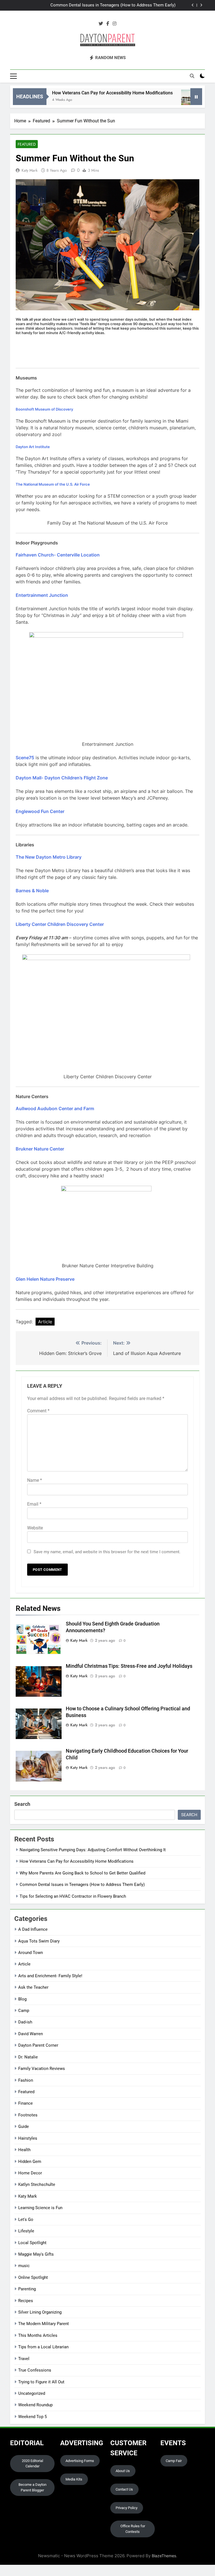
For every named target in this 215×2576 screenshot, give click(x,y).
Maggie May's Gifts (36, 2254)
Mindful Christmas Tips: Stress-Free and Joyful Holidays (129, 1666)
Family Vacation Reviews (42, 2069)
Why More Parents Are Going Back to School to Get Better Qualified (82, 1873)
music (24, 2266)
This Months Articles (38, 2335)
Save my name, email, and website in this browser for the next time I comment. (107, 1552)
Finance (25, 2103)
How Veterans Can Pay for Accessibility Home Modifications (89, 93)
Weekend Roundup (35, 2405)
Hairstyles (28, 2138)
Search (22, 1804)
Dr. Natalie (28, 2057)
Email (34, 1504)
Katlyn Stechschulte (37, 2184)
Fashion (26, 2080)
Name (35, 1480)
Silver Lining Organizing (40, 2312)
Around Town (31, 1953)
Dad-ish (25, 2022)
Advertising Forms (80, 2461)
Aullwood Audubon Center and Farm (55, 1108)
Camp (24, 2011)
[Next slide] (201, 5)
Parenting (27, 2289)
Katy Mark (30, 170)
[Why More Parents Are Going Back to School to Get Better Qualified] (168, 100)
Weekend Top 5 (32, 2417)
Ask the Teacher (33, 1987)
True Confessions (35, 2370)
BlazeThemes (164, 2556)
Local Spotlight (32, 2243)
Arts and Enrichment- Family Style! (50, 1976)
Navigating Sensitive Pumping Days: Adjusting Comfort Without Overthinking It (93, 1850)
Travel (24, 2359)
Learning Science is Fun (40, 2208)
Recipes (26, 2301)
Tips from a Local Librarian (43, 2347)
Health (24, 2150)
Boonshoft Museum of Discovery (44, 409)
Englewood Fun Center (40, 811)
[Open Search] (192, 76)
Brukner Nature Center (40, 1149)
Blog (22, 1999)
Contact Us (124, 2489)
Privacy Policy (127, 2508)
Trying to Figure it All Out (41, 2382)
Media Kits (74, 2479)
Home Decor (30, 2173)
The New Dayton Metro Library (49, 857)
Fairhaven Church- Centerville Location (58, 555)
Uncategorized (32, 2393)
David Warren (31, 2034)
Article (45, 1322)
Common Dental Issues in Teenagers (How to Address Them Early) (113, 5)
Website (35, 1528)
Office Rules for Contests (133, 2529)
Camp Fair (174, 2461)
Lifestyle (26, 2231)
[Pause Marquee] (196, 97)
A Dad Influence (33, 1929)
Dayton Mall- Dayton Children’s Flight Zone (62, 778)
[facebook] (108, 24)
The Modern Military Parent (44, 2324)
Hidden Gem (30, 2162)
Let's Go (26, 2219)
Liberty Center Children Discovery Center (60, 924)
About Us (123, 2471)
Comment (38, 1411)
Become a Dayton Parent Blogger (32, 2487)
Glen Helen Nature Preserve (45, 1279)
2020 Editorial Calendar (32, 2464)
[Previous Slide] (193, 5)
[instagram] (114, 24)
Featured (27, 144)
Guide (24, 2127)
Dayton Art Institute (33, 447)
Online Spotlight (33, 2277)
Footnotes (28, 2115)
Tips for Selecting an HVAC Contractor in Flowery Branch (73, 1896)
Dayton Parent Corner (38, 2045)
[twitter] (101, 24)
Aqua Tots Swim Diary (39, 1941)
